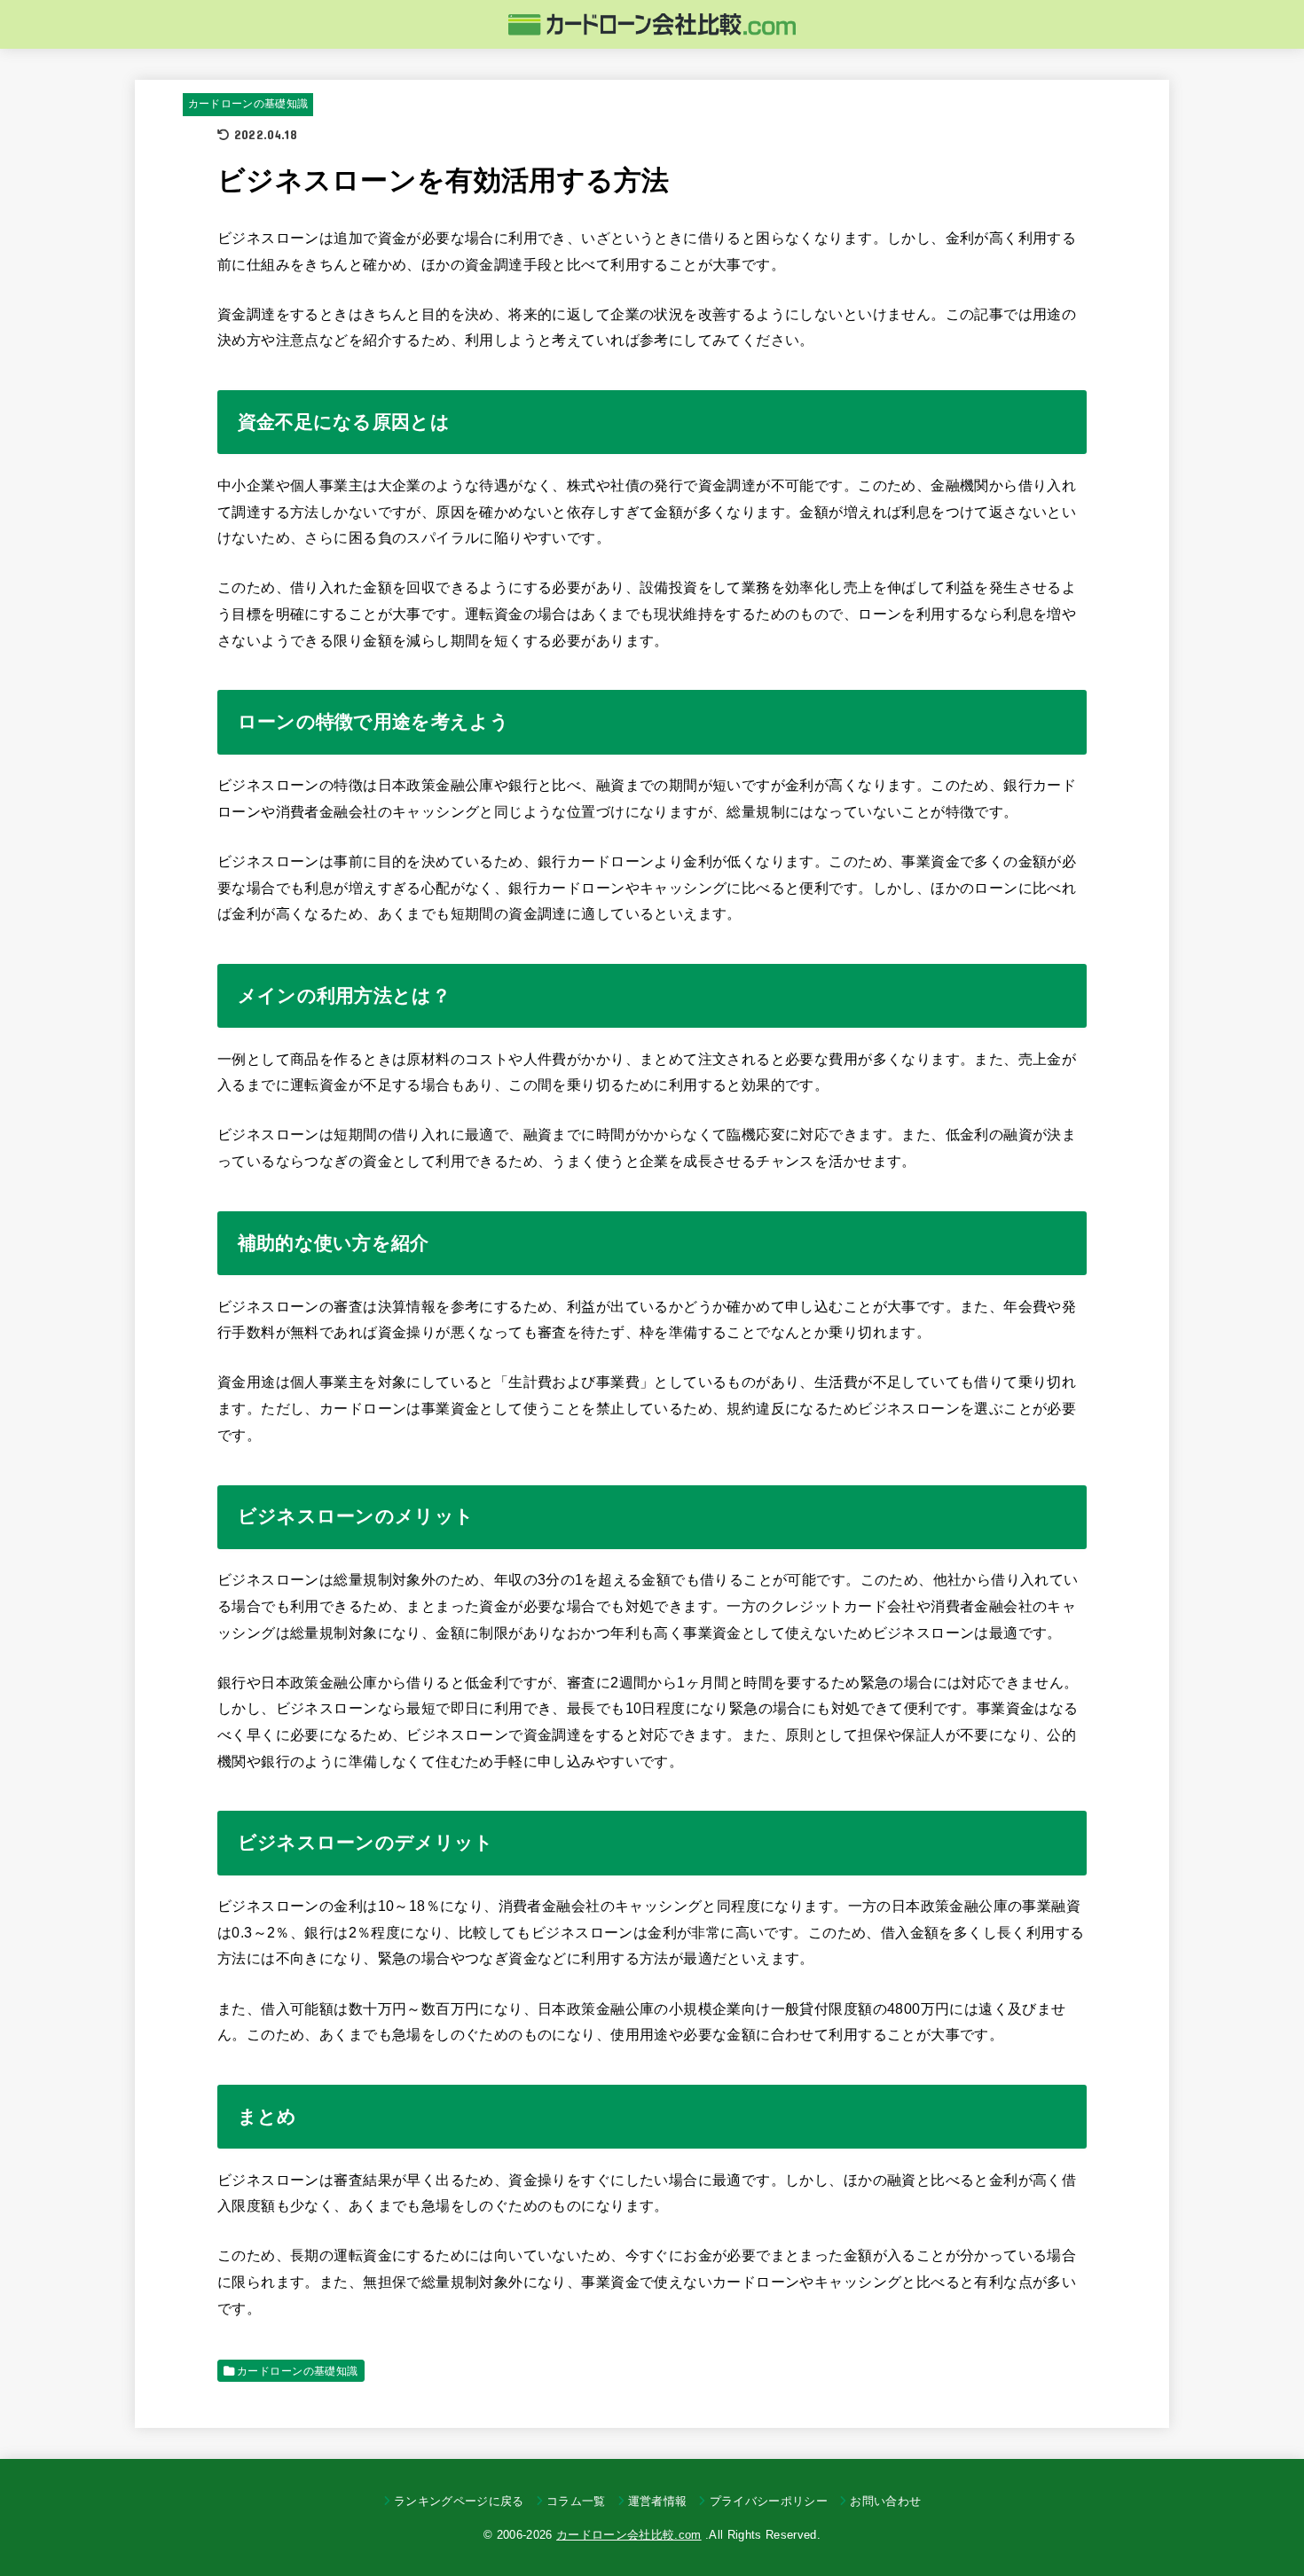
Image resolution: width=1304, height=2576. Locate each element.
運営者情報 (658, 2501)
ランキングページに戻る (459, 2501)
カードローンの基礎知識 (248, 104)
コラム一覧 (576, 2501)
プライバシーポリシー (769, 2501)
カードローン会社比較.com (629, 2535)
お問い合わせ (885, 2501)
